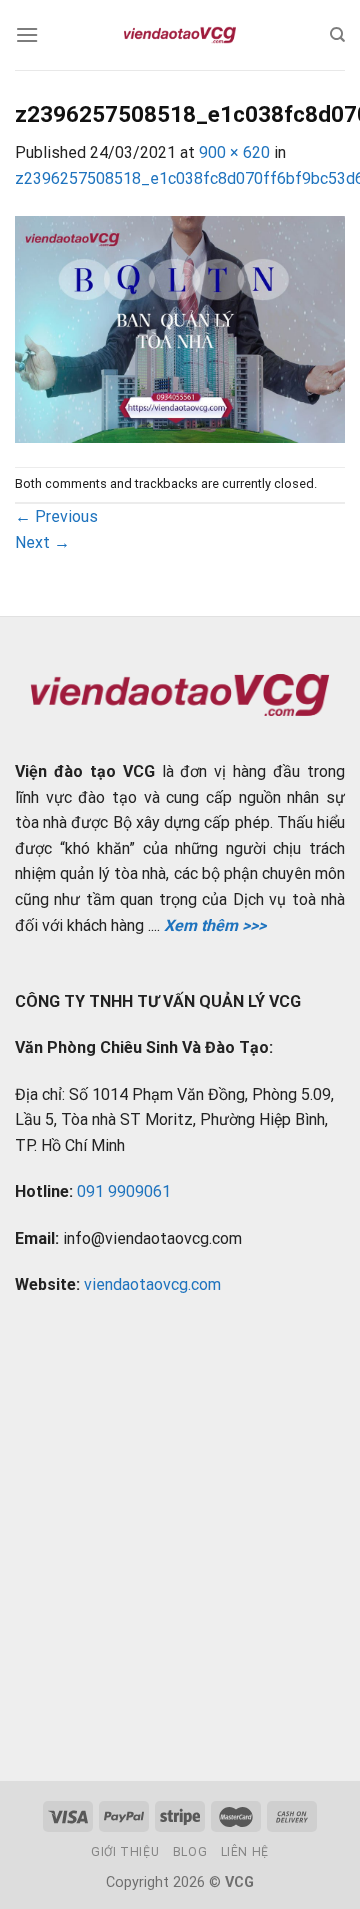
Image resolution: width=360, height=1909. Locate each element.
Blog (190, 1852)
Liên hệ (245, 1852)
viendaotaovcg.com (152, 1284)
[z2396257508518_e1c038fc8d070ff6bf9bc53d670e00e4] (180, 327)
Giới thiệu (125, 1852)
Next (42, 542)
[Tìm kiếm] (337, 35)
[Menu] (27, 34)
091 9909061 (124, 1191)
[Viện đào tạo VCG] (180, 35)
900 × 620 (234, 152)
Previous (56, 516)
